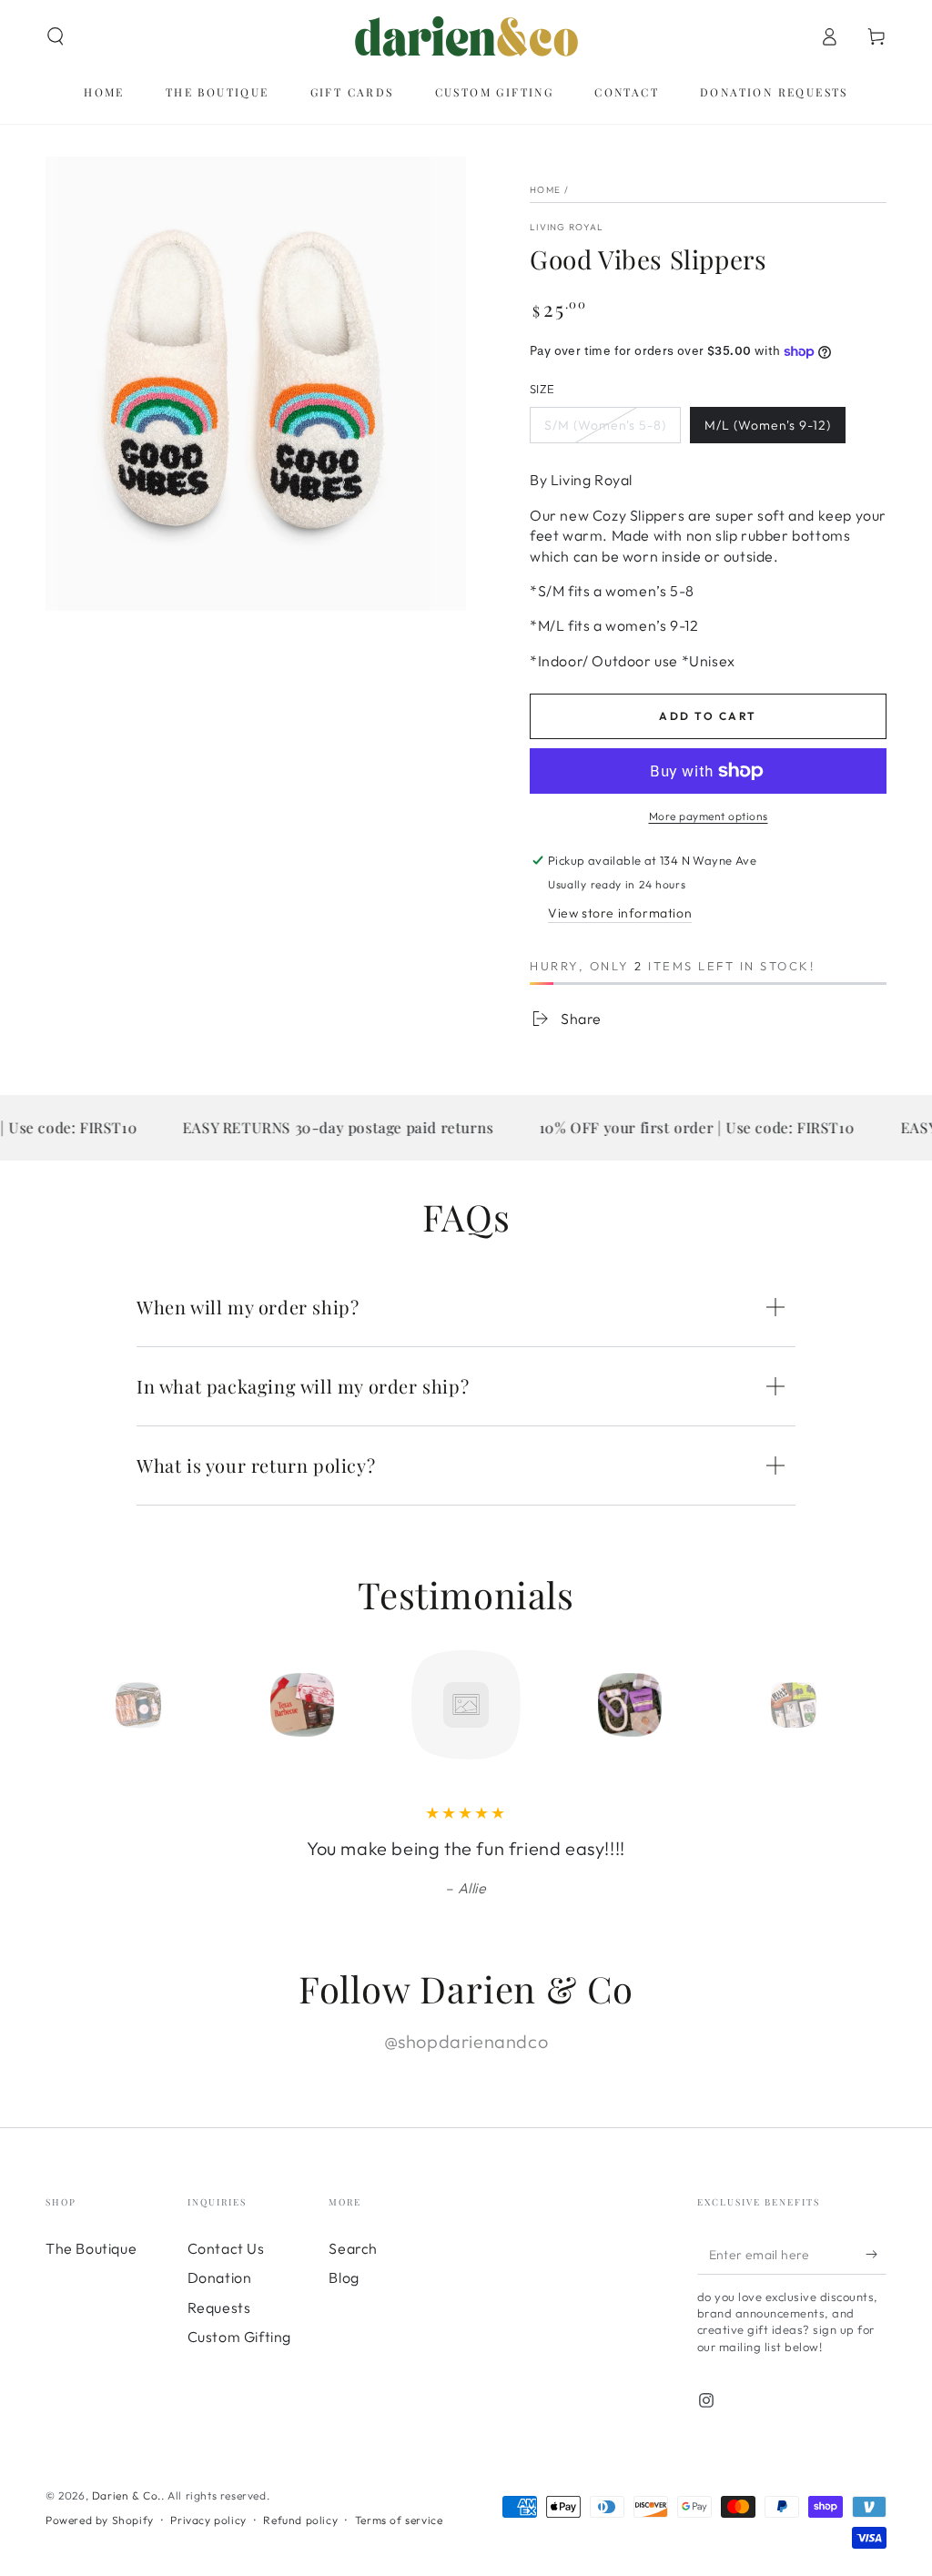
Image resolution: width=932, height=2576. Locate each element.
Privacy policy (208, 2520)
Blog (344, 2277)
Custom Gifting (239, 2337)
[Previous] (97, 1705)
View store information (620, 913)
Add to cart (708, 716)
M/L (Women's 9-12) (768, 425)
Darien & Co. (127, 2495)
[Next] (835, 1705)
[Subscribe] (876, 2254)
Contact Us (226, 2248)
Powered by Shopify (100, 2520)
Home (545, 190)
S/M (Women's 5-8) (605, 425)
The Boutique (91, 2248)
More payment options (709, 816)
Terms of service (399, 2520)
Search (353, 2248)
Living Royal (567, 227)
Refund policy (300, 2520)
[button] (56, 36)
